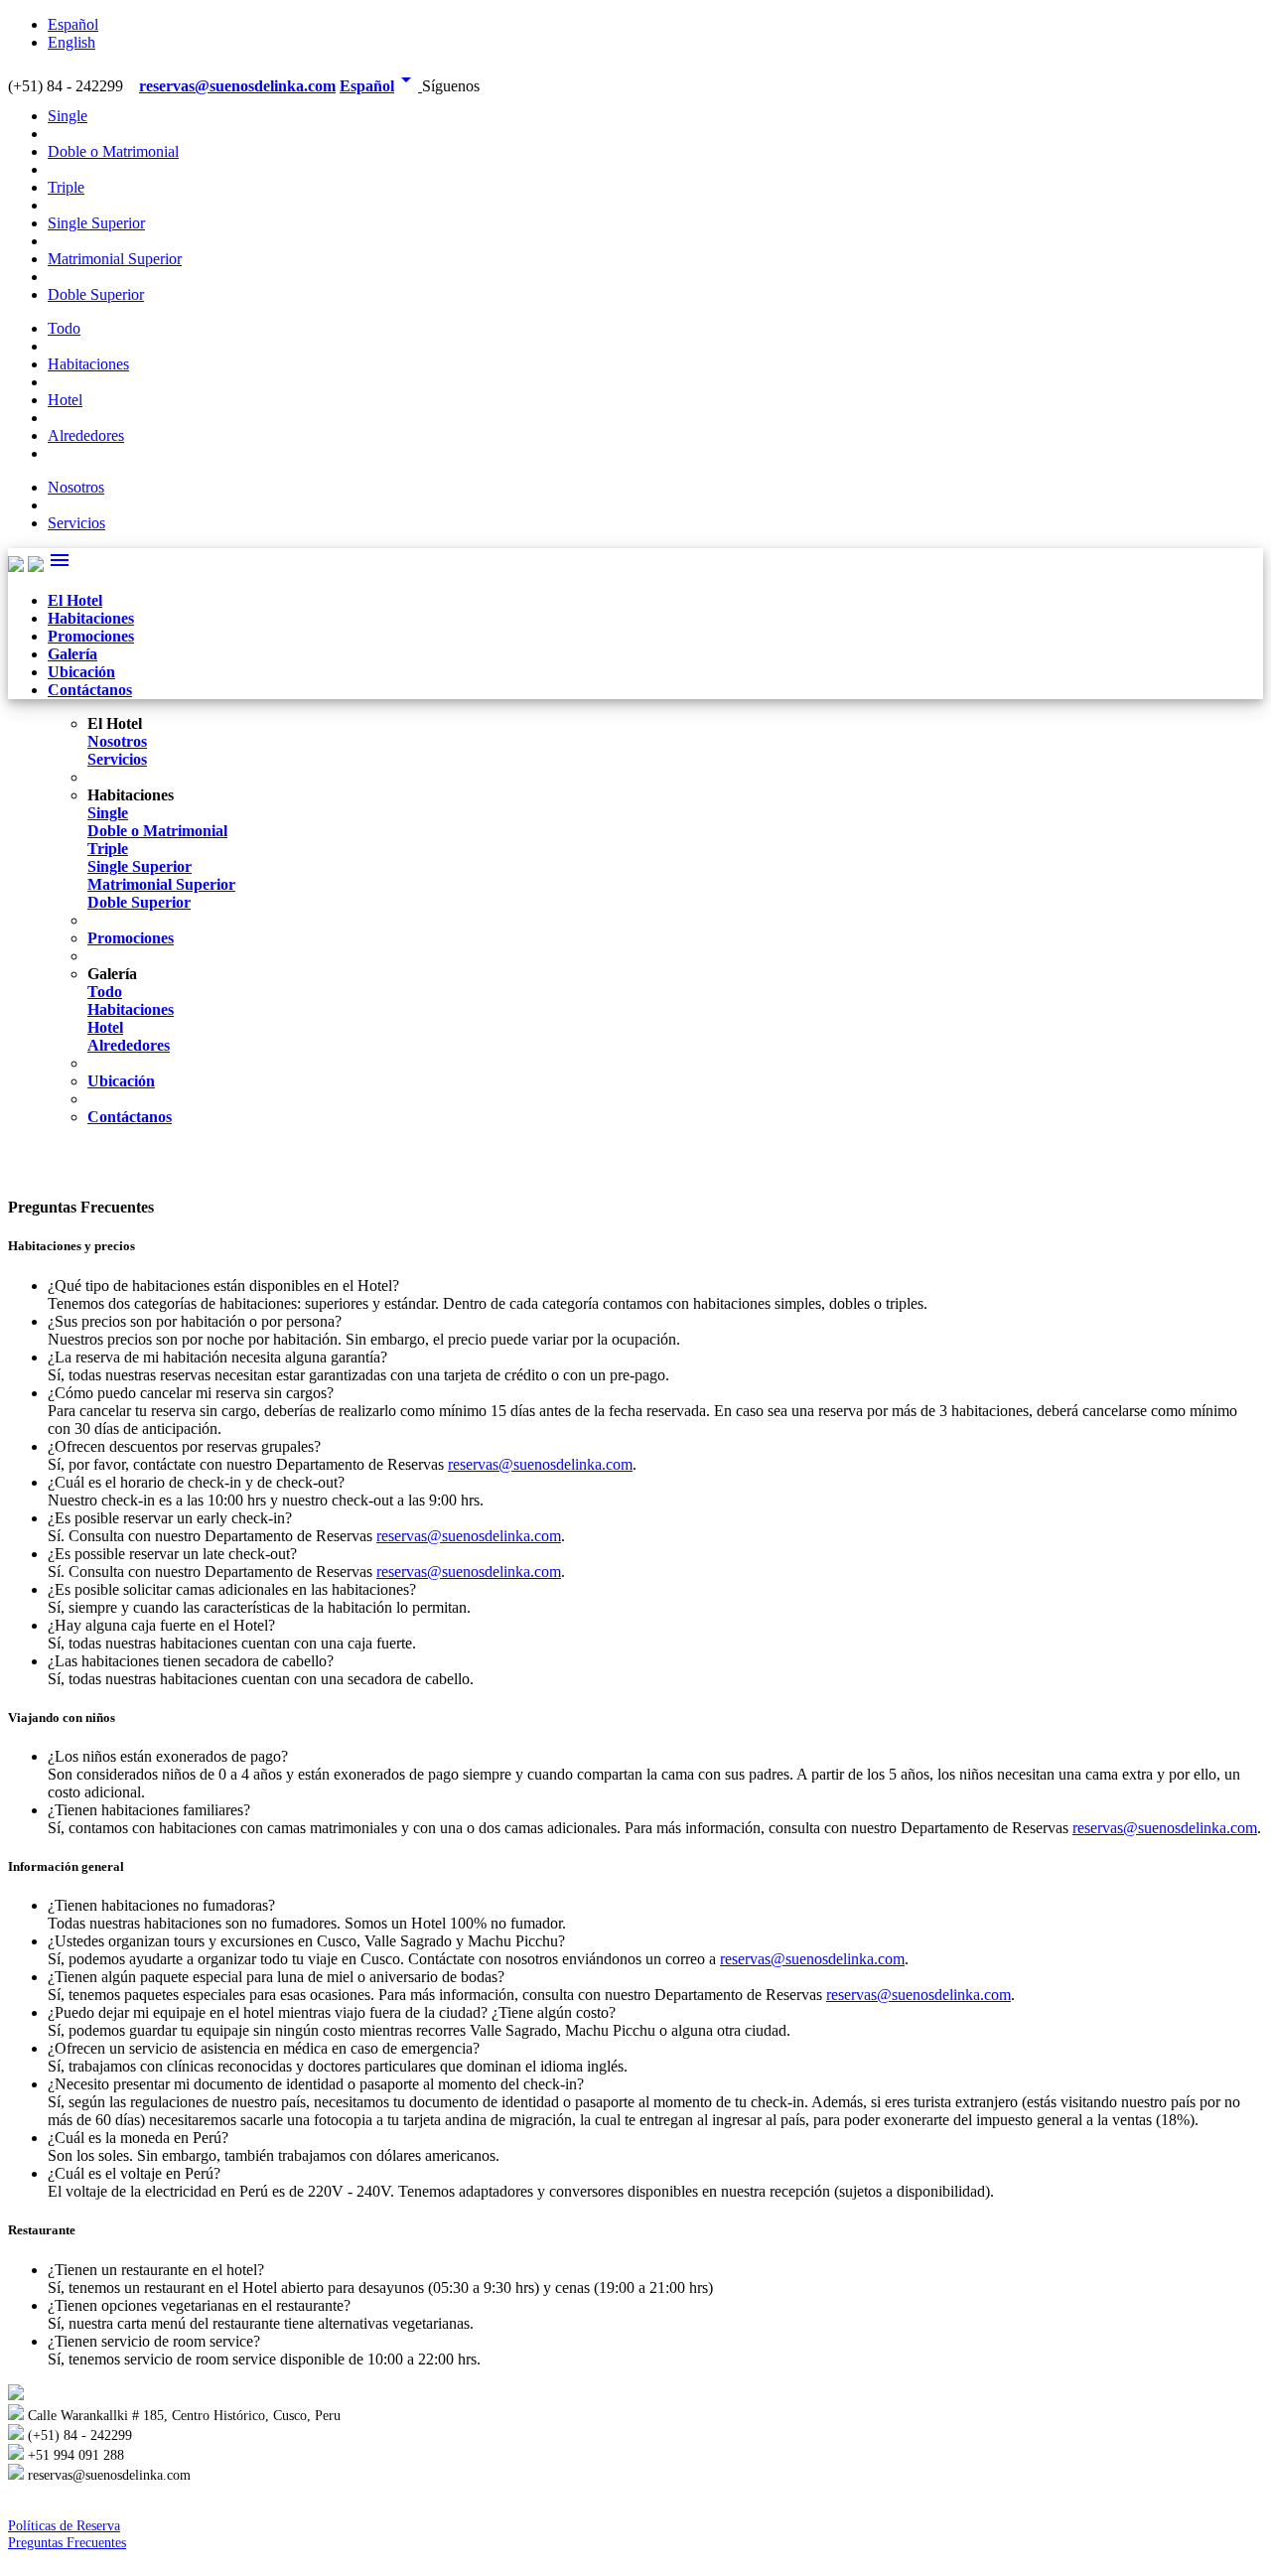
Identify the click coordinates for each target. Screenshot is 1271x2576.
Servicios (76, 523)
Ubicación (81, 672)
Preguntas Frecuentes (67, 2542)
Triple (66, 187)
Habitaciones (88, 364)
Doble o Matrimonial (113, 151)
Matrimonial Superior (115, 259)
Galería (72, 654)
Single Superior (96, 223)
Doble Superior (96, 294)
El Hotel (75, 600)
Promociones (91, 636)
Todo (64, 328)
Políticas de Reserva (64, 2525)
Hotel (65, 400)
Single (68, 116)
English (71, 42)
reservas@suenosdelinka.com (237, 86)
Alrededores (86, 435)
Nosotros (76, 487)
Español (73, 24)
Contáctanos (90, 690)
